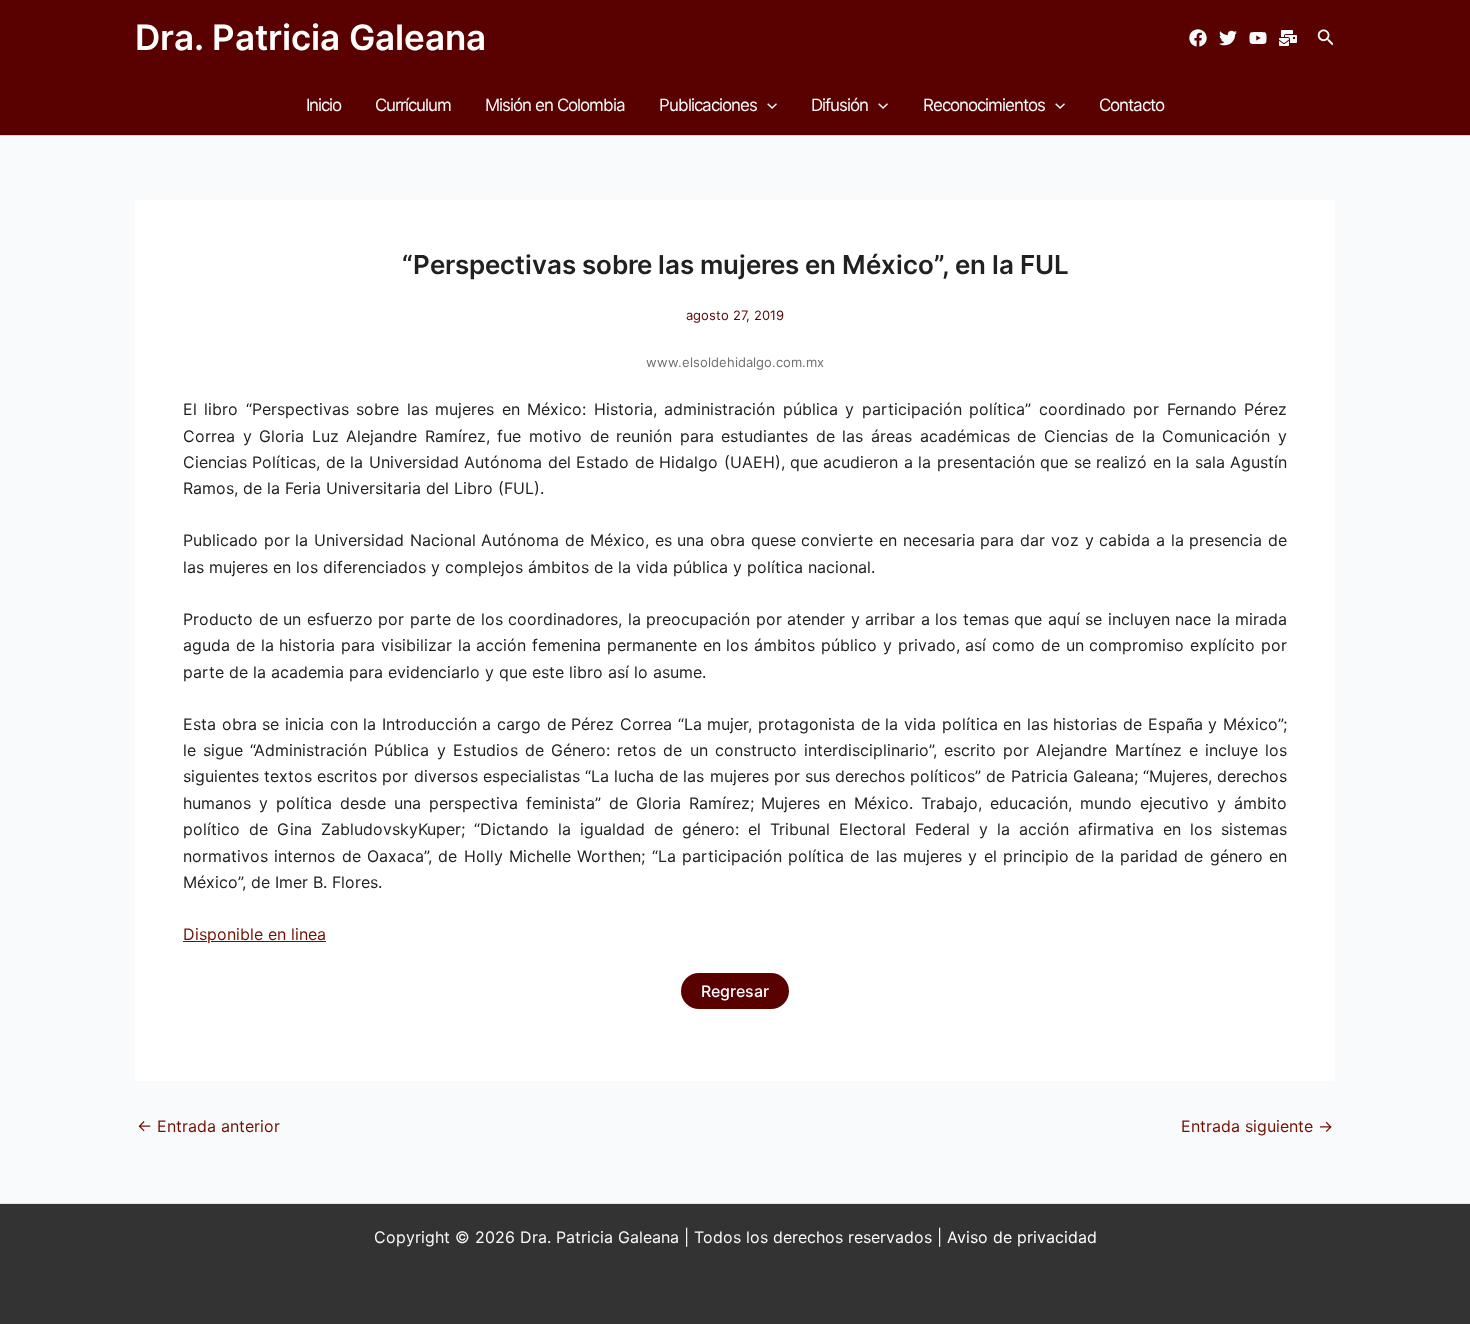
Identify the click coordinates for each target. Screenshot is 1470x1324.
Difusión (839, 105)
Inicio (323, 105)
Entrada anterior (208, 1126)
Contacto (1131, 105)
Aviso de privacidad (1022, 1237)
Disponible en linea (254, 934)
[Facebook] (1198, 38)
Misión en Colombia (555, 105)
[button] (1326, 37)
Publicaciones (708, 105)
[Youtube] (1258, 38)
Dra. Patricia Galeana (310, 37)
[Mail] (1288, 38)
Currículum (413, 105)
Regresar (735, 991)
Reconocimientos (984, 105)
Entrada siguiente (1257, 1126)
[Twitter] (1228, 38)
